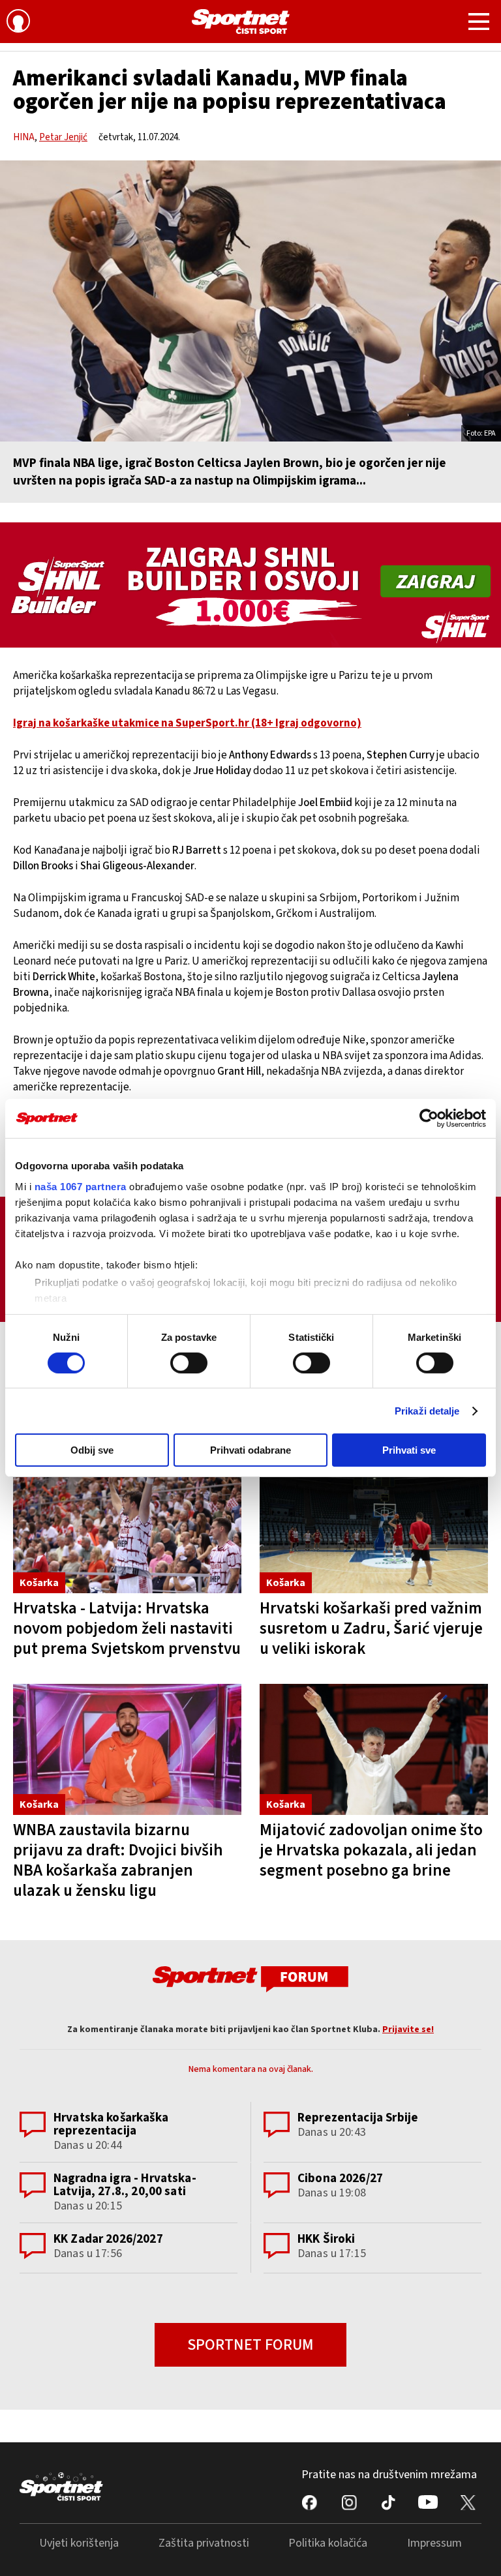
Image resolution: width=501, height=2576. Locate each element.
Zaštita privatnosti (204, 2543)
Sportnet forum (250, 2345)
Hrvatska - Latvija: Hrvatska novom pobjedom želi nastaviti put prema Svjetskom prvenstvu (127, 1628)
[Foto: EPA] (250, 301)
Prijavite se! (408, 2029)
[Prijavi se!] (18, 23)
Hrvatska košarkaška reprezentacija (111, 2124)
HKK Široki (326, 2239)
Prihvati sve (409, 1450)
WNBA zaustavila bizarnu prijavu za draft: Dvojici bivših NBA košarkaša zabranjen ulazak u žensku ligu (118, 1860)
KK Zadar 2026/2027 (108, 2239)
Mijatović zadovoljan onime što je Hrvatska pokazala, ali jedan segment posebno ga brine (371, 1850)
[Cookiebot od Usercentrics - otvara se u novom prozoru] (429, 1118)
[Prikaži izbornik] (479, 23)
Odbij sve (92, 1450)
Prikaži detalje (427, 1411)
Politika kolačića (328, 2543)
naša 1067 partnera (81, 1186)
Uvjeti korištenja (79, 2543)
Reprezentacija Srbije (358, 2118)
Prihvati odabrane (250, 1450)
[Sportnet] (241, 22)
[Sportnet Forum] (250, 1978)
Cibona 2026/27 (340, 2179)
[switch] (189, 1363)
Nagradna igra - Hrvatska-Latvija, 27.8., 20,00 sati (125, 2185)
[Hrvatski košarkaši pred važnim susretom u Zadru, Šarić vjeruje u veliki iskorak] (374, 1527)
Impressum (434, 2543)
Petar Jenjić (63, 137)
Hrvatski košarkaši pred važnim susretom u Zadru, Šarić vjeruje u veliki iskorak (371, 1628)
